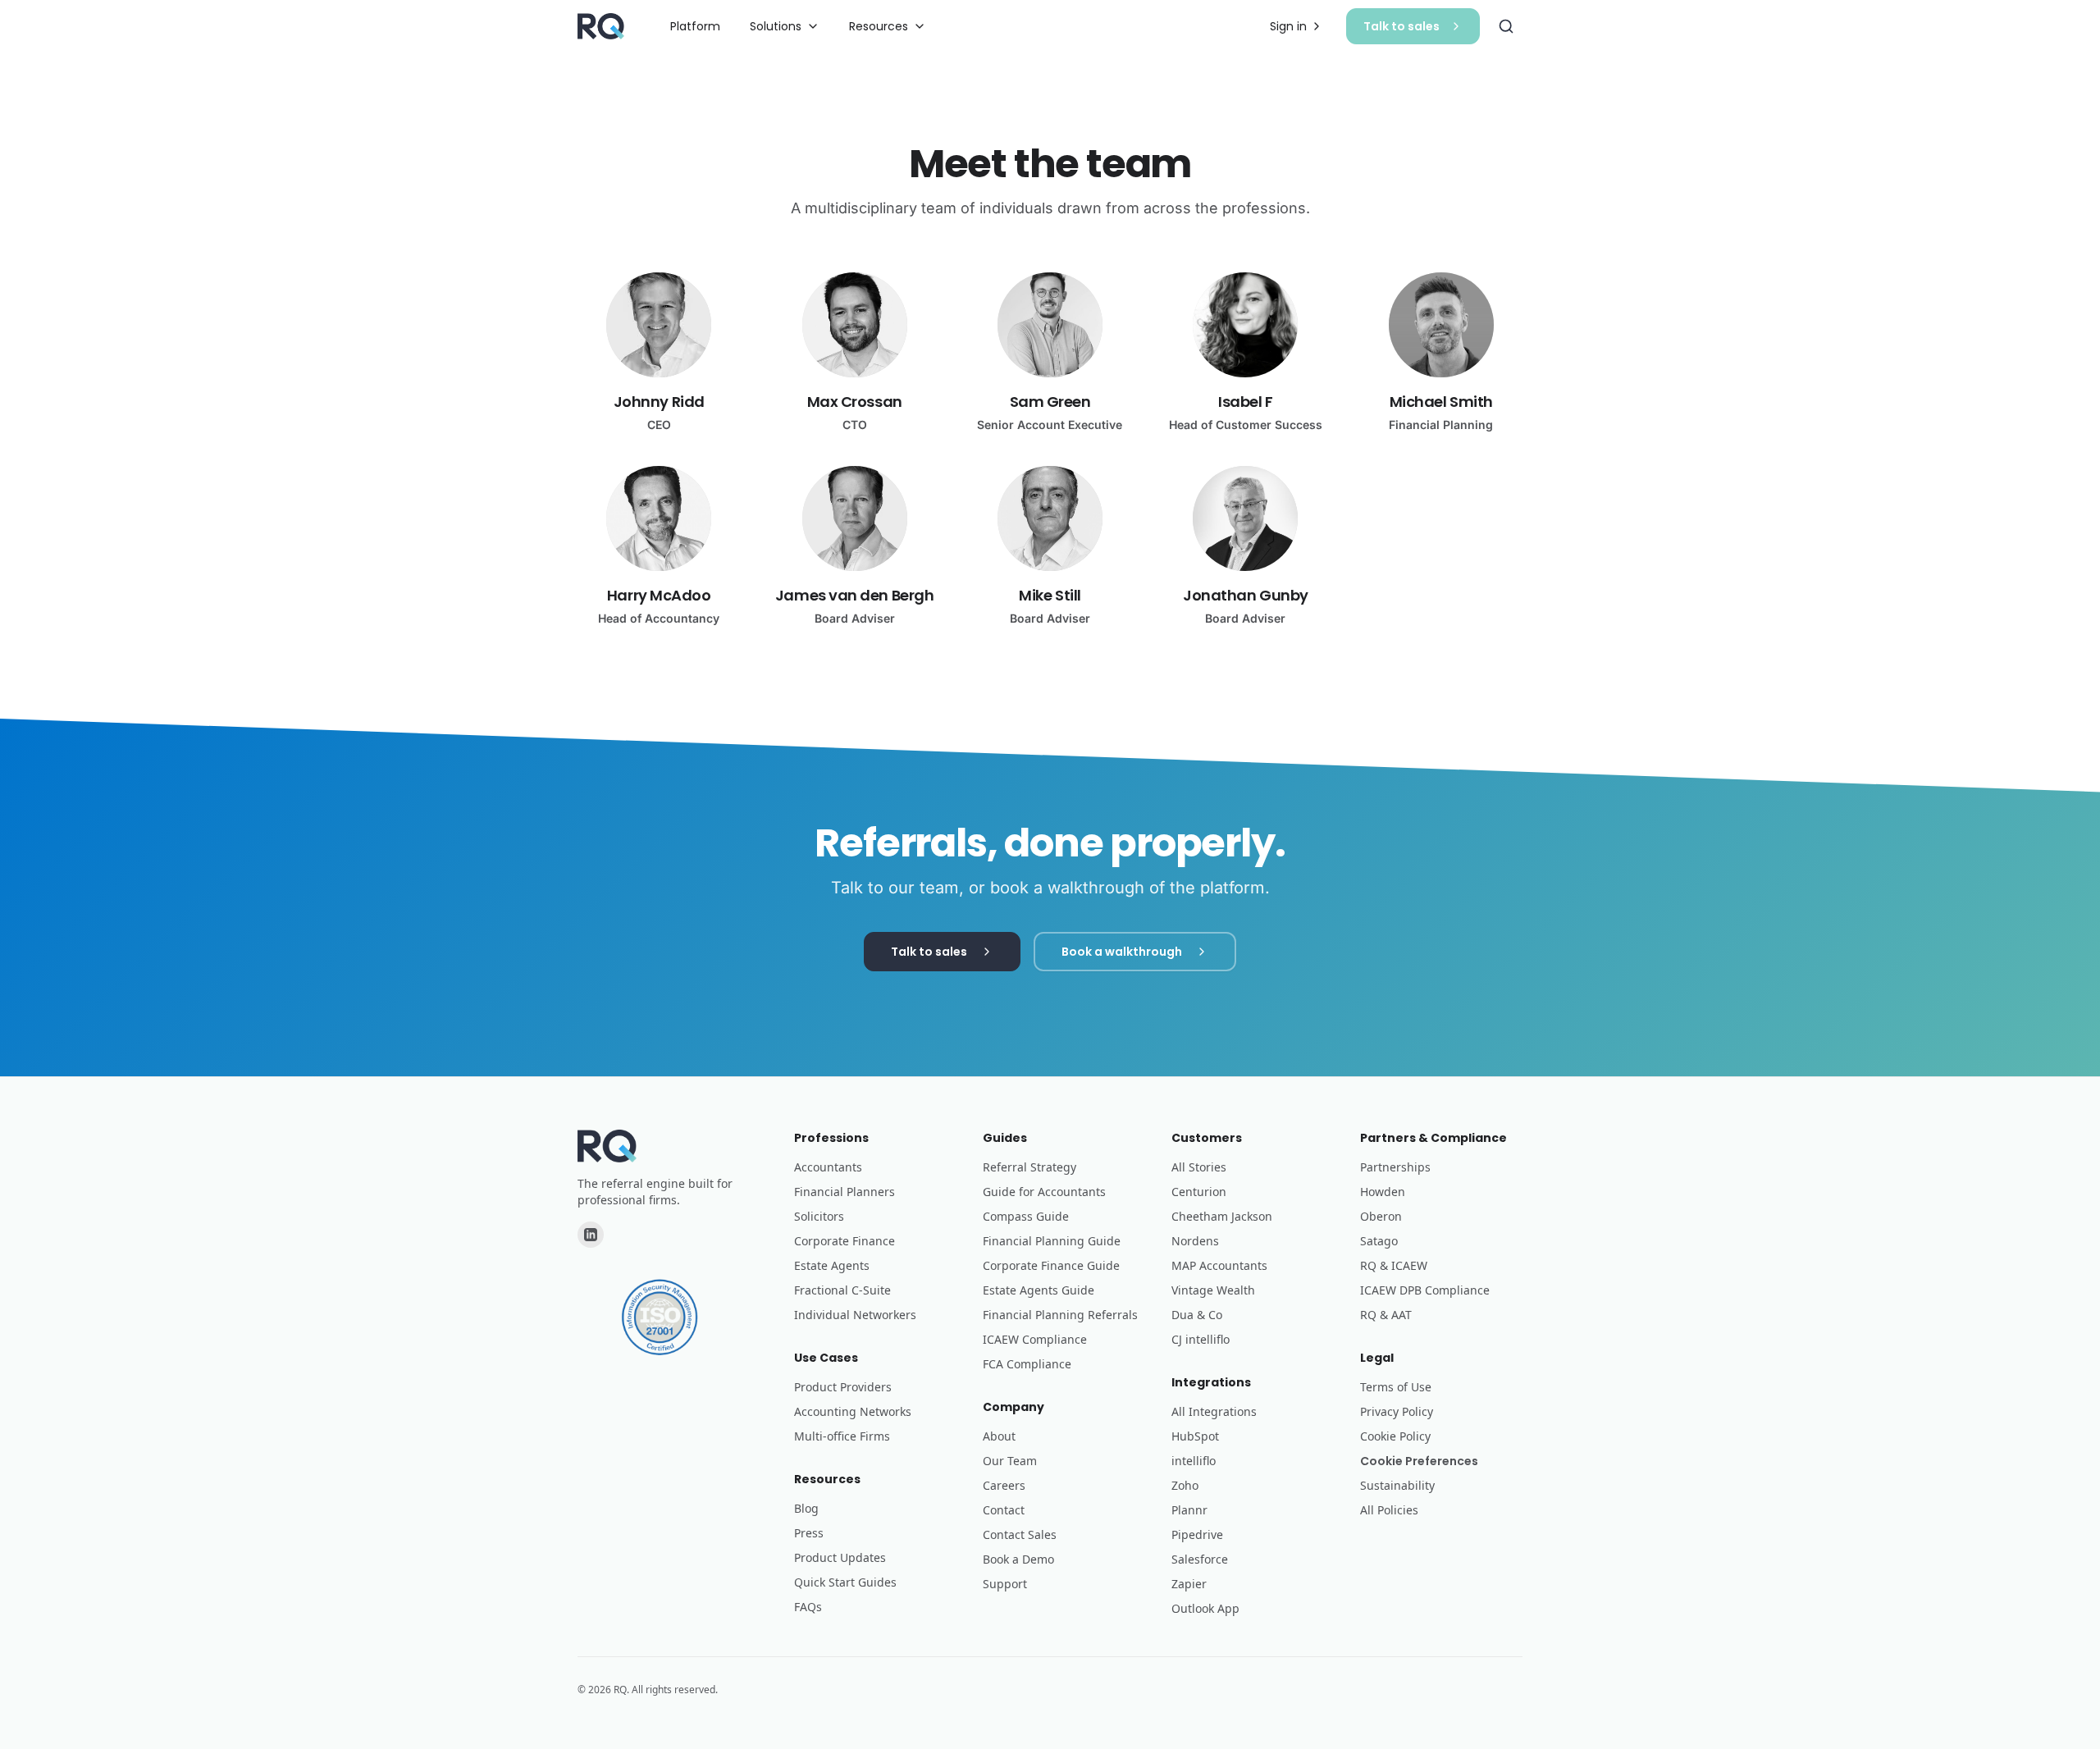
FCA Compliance (1027, 1364)
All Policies (1389, 1510)
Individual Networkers (855, 1315)
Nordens (1195, 1241)
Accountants (828, 1167)
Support (1005, 1584)
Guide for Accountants (1044, 1192)
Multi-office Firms (842, 1436)
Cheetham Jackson (1222, 1216)
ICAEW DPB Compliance (1425, 1290)
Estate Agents (832, 1265)
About (999, 1436)
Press (809, 1533)
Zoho (1185, 1485)
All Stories (1199, 1167)
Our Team (1010, 1461)
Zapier (1189, 1584)
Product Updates (840, 1557)
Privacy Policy (1397, 1411)
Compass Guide (1026, 1216)
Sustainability (1397, 1485)
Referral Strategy (1029, 1167)
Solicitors (819, 1216)
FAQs (808, 1607)
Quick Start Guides (845, 1582)
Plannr (1189, 1510)
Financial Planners (845, 1192)
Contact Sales (1020, 1534)
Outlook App (1205, 1608)
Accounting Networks (853, 1411)
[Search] (1506, 26)
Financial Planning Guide (1052, 1241)
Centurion (1199, 1192)
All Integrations (1214, 1411)
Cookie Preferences (1419, 1461)
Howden (1383, 1192)
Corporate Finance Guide (1051, 1265)
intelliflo (1194, 1461)
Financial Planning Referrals (1060, 1315)
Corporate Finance (845, 1241)
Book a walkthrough (1122, 952)
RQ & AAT (1386, 1315)
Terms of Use (1396, 1387)
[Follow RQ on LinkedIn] (591, 1235)
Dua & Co (1197, 1315)
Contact (1004, 1510)
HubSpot (1195, 1436)
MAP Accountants (1219, 1265)
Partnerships (1395, 1167)
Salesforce (1200, 1559)
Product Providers (843, 1387)
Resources (879, 26)
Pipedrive (1197, 1534)
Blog (806, 1508)
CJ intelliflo (1201, 1339)
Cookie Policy (1395, 1436)
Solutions (776, 26)
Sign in (1288, 26)
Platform (695, 26)
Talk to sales (1402, 26)
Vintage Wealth (1213, 1290)
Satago (1379, 1241)
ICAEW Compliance (1035, 1339)
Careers (1004, 1485)
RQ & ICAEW (1394, 1265)
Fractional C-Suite (842, 1290)
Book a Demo (1018, 1559)
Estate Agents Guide (1039, 1290)
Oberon (1381, 1216)
